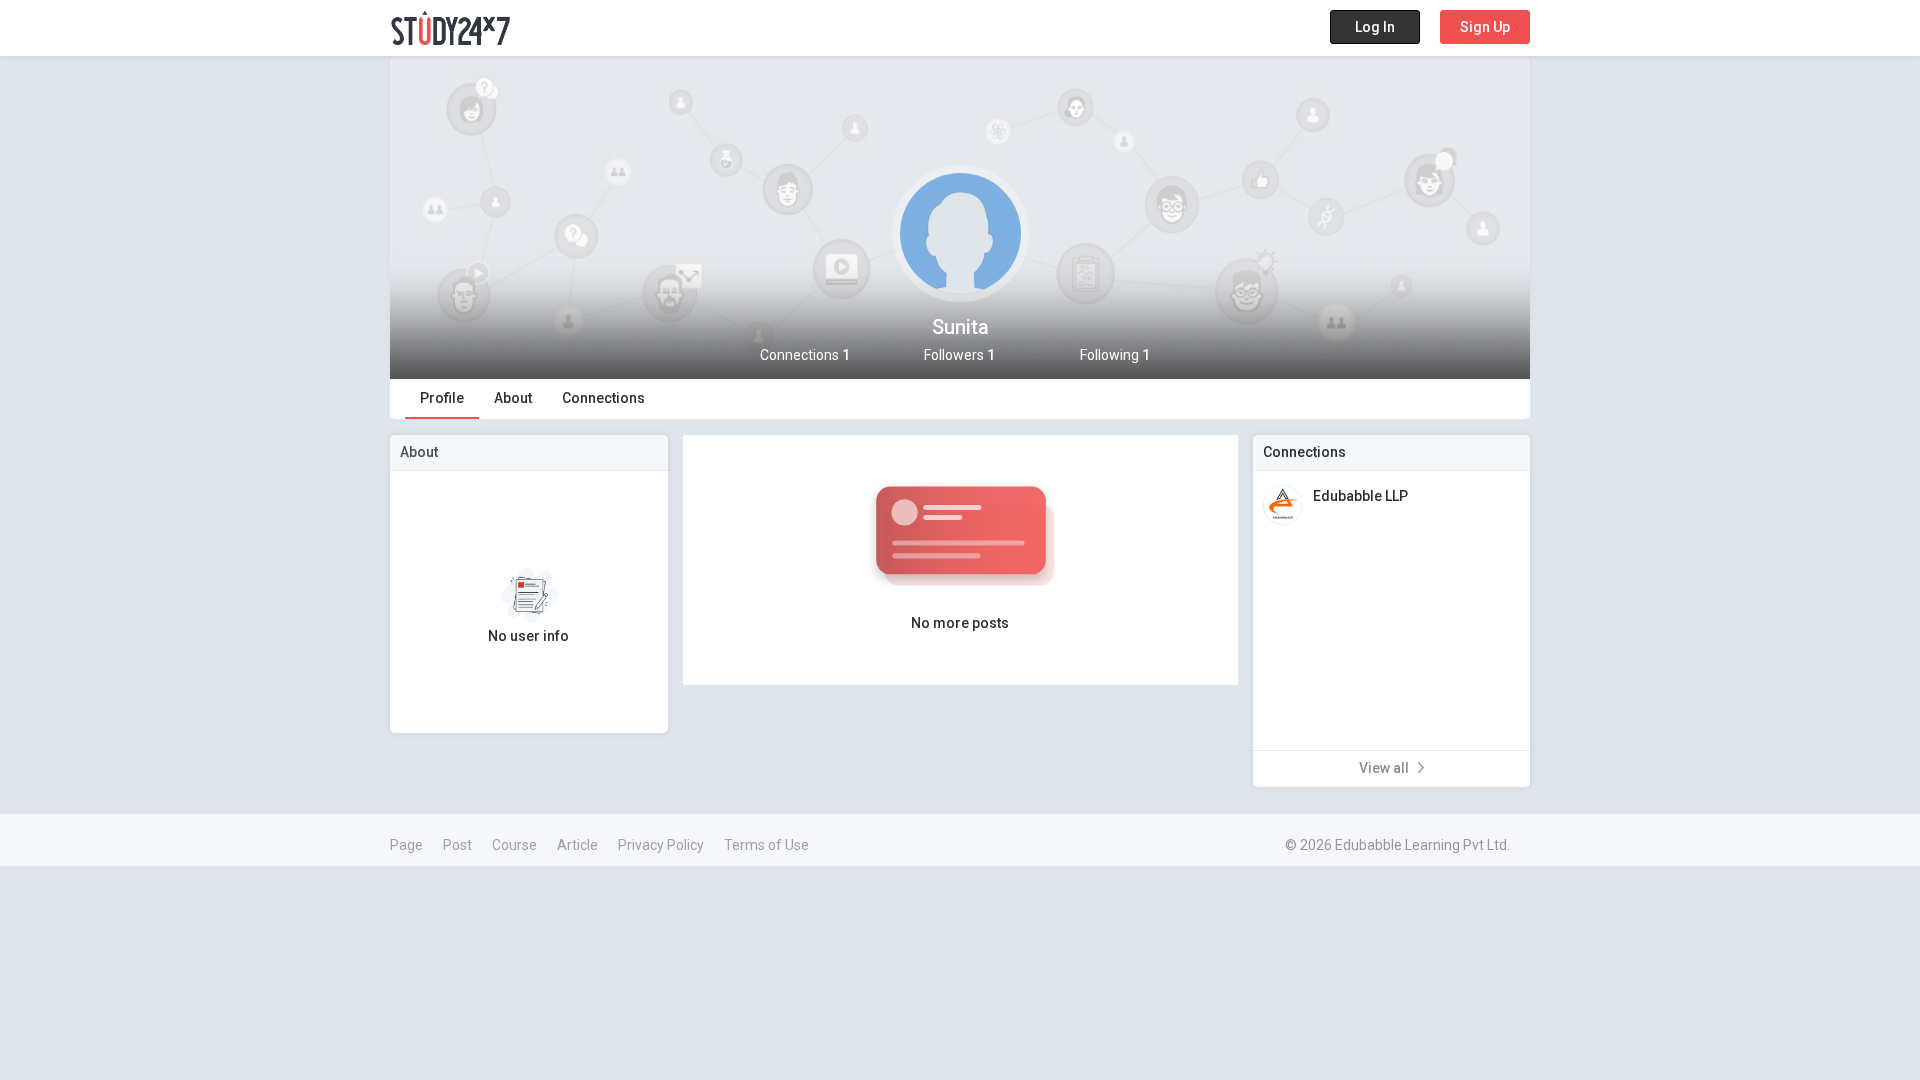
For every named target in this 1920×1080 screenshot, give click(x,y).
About (513, 398)
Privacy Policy (661, 845)
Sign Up (1485, 27)
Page (406, 845)
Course (514, 845)
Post (457, 845)
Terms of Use (766, 845)
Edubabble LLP (1360, 496)
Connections (603, 398)
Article (577, 845)
